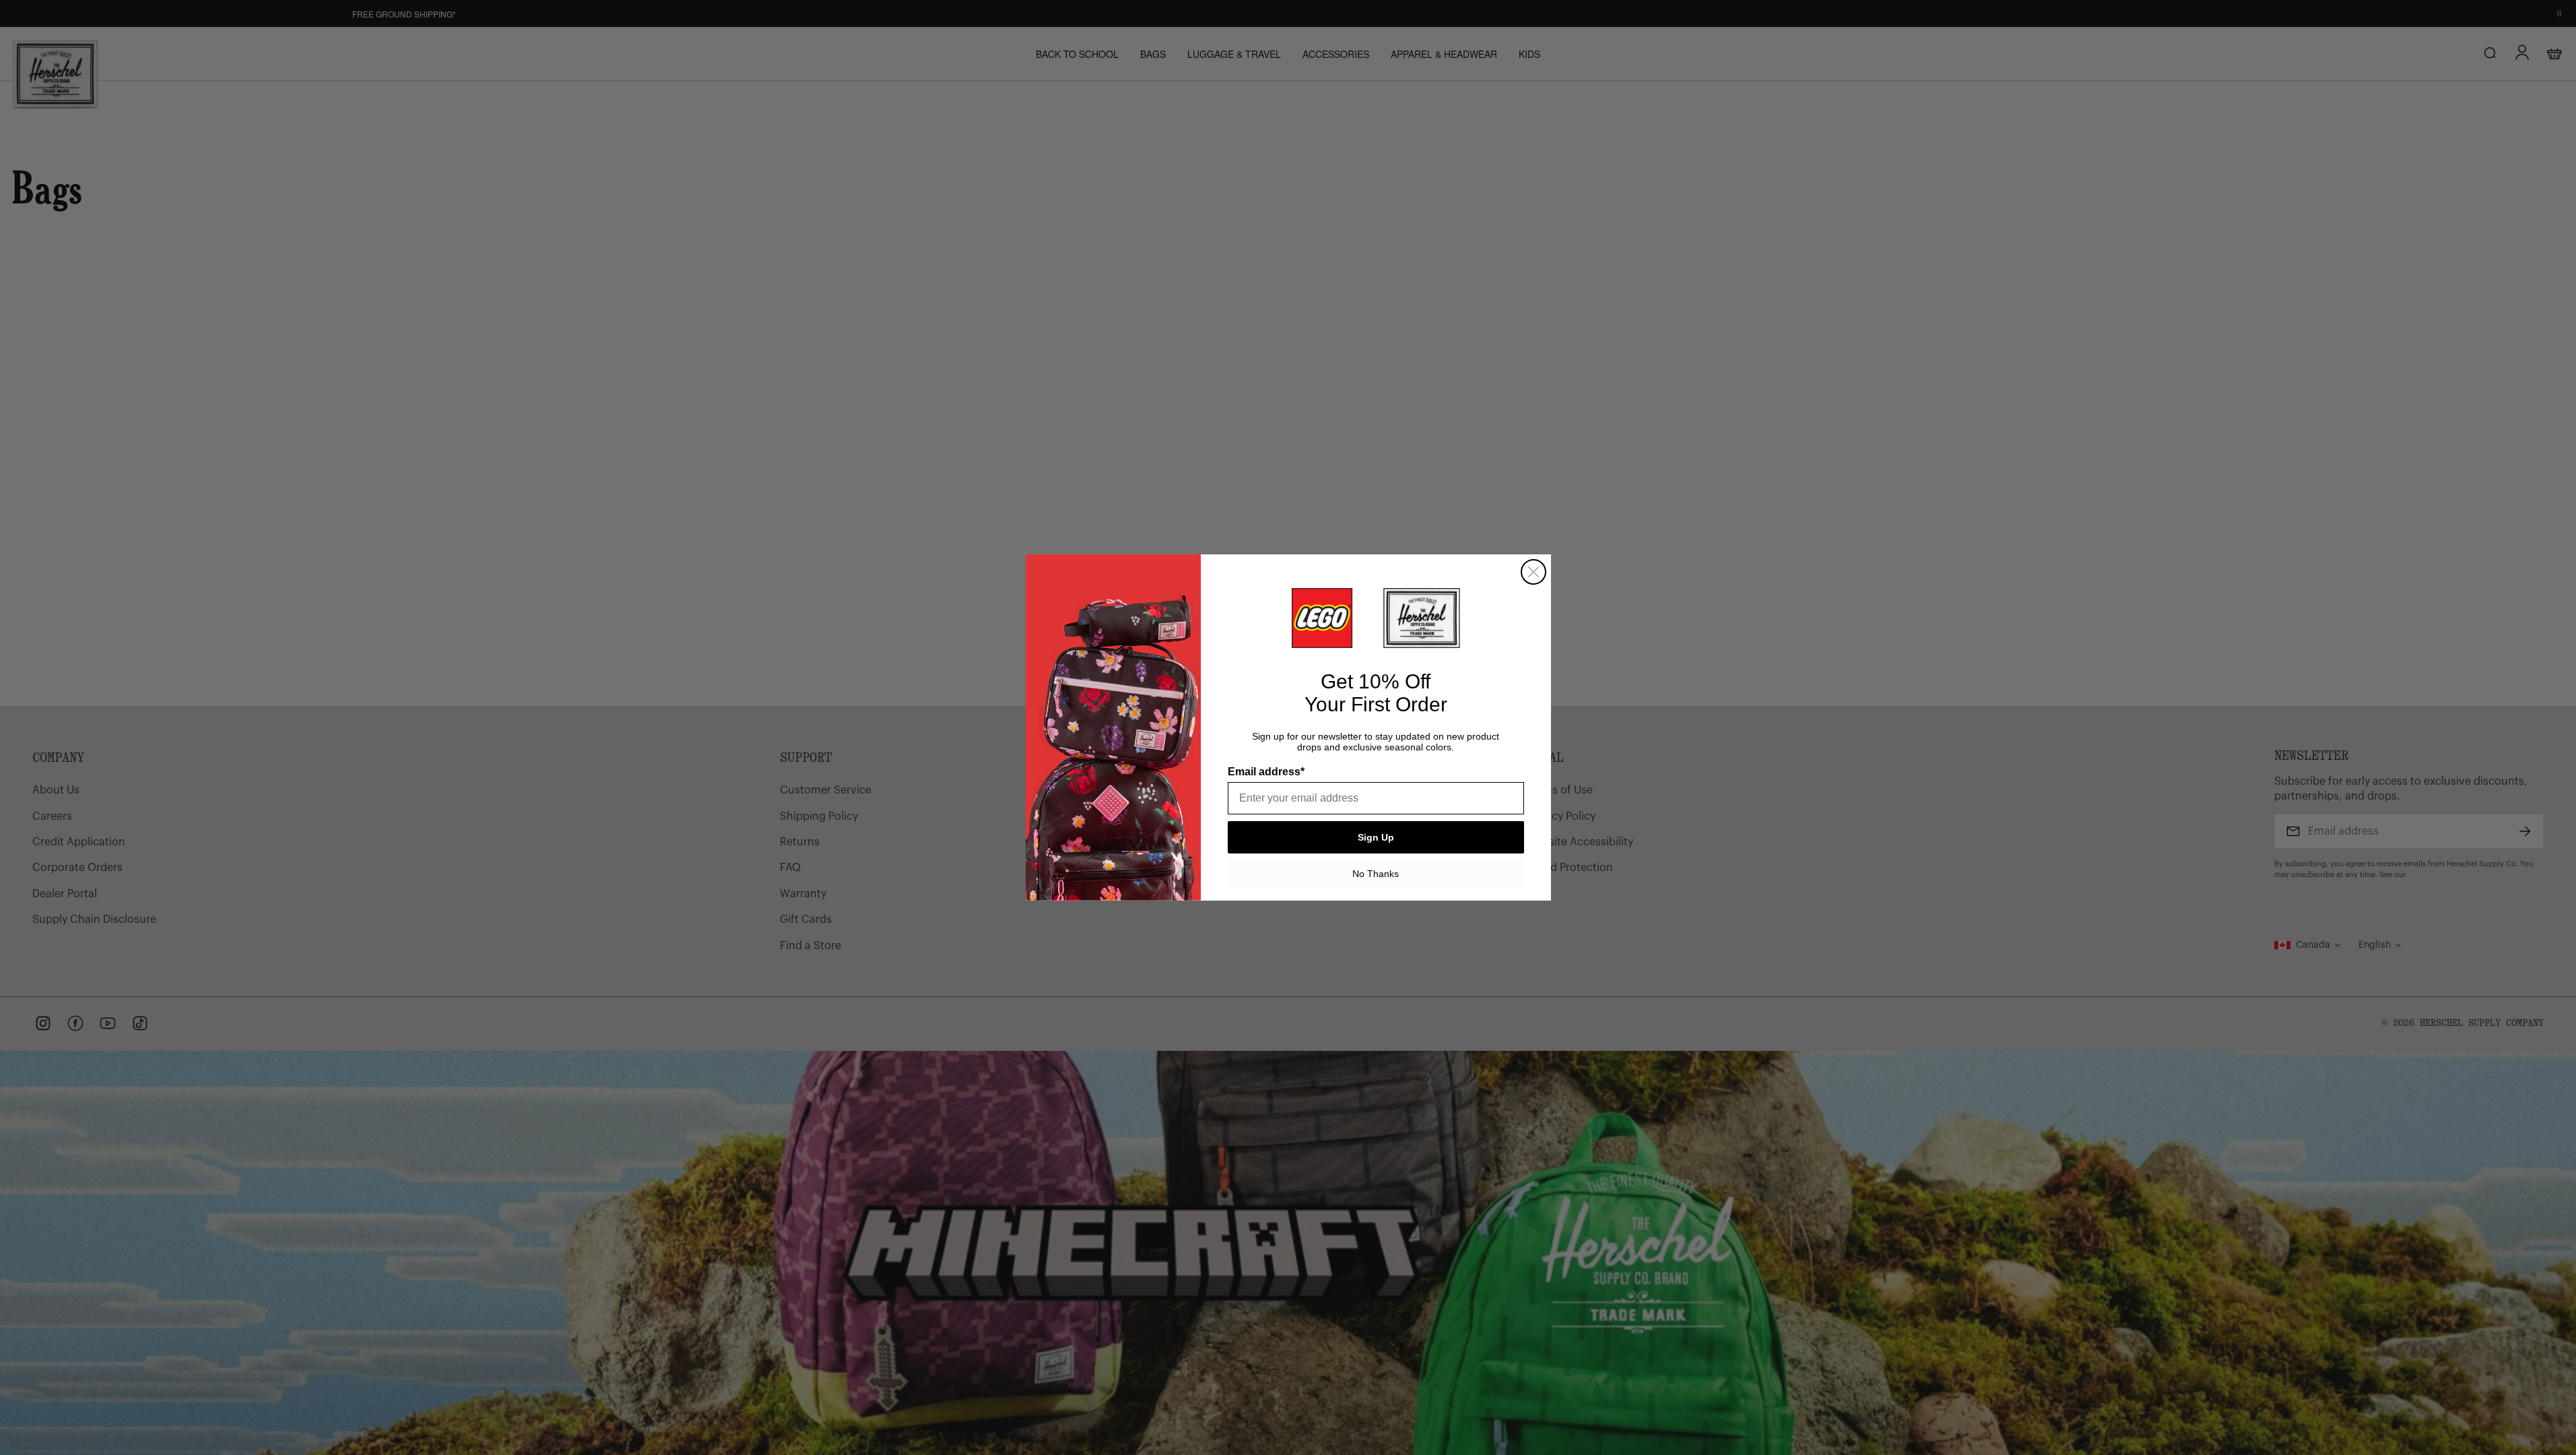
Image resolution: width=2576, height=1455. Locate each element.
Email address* (1266, 772)
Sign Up (1376, 837)
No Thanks (1376, 874)
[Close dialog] (1533, 572)
